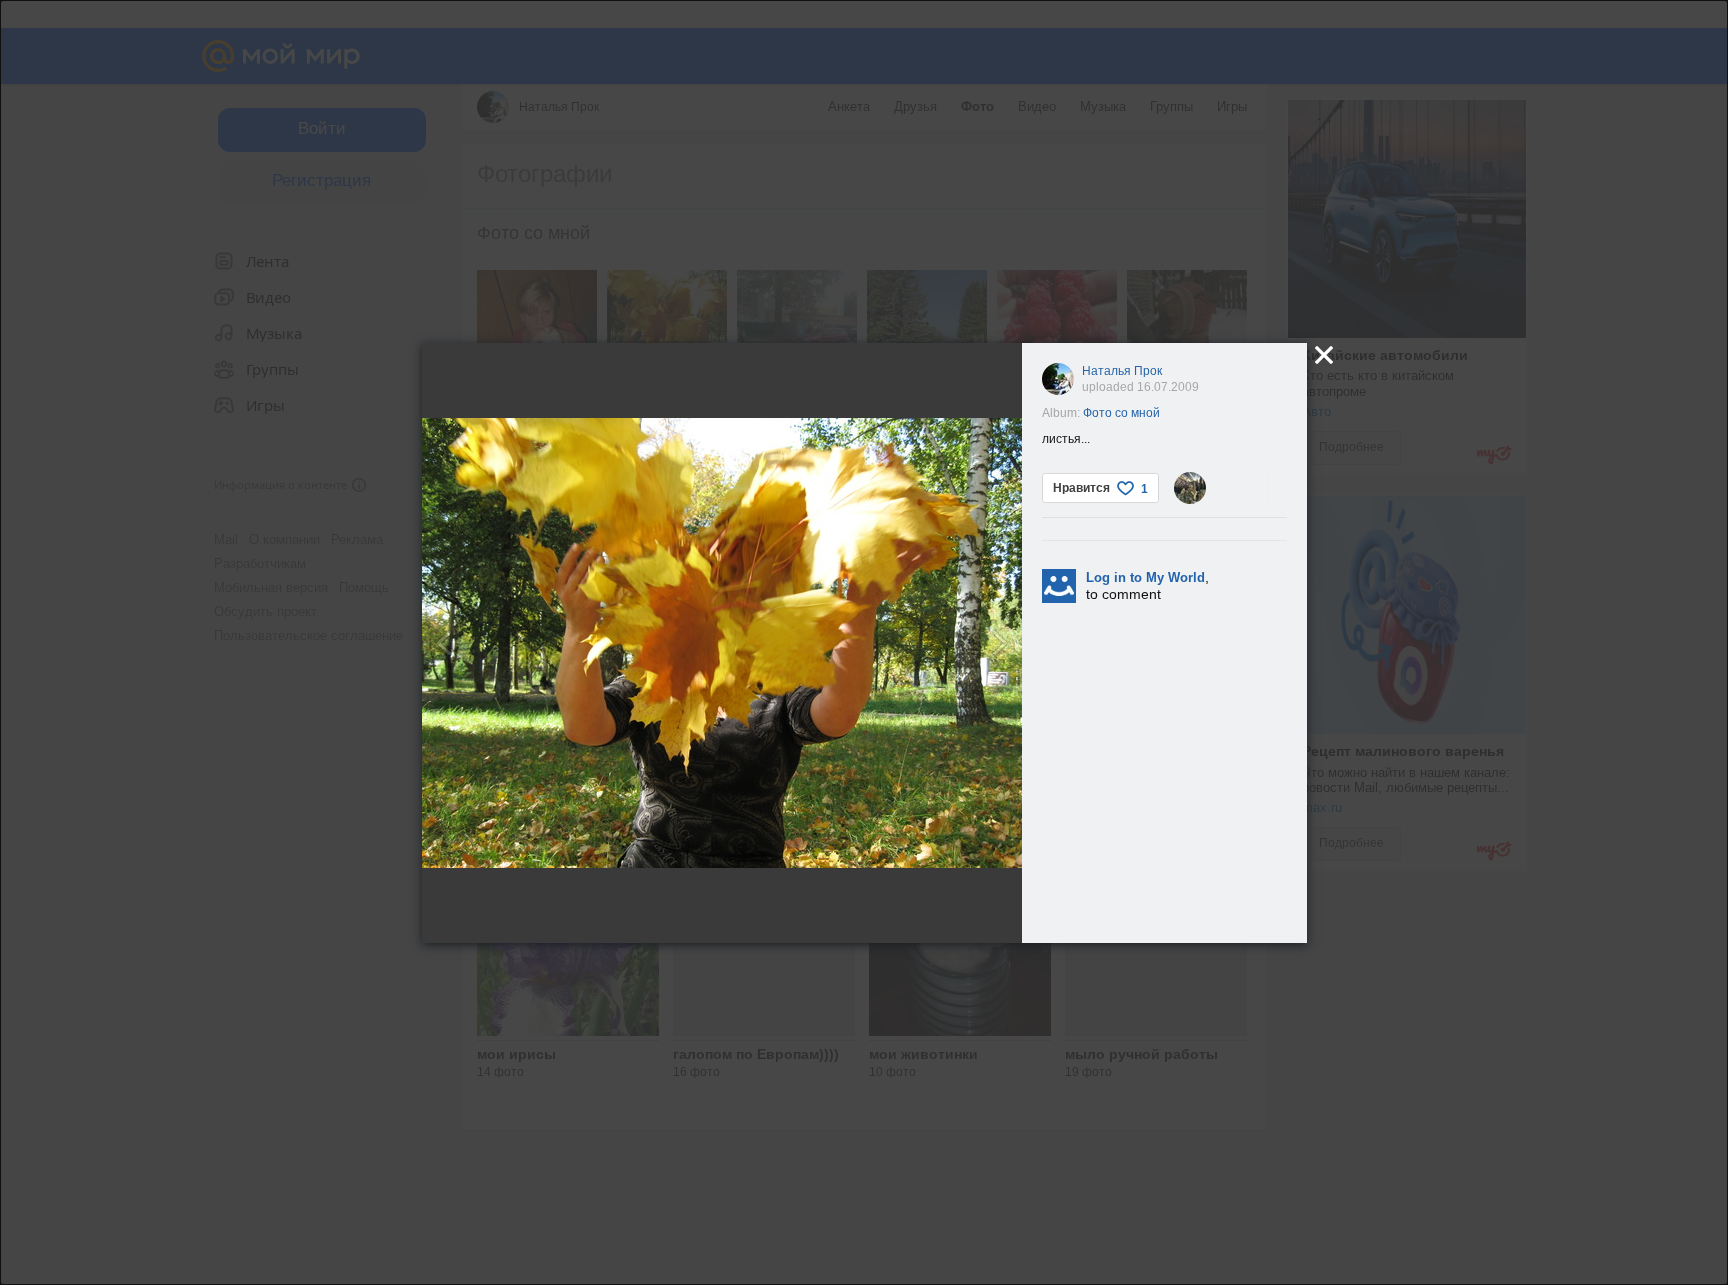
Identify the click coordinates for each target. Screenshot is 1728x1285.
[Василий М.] (1190, 488)
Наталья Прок (1122, 371)
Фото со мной (1121, 413)
